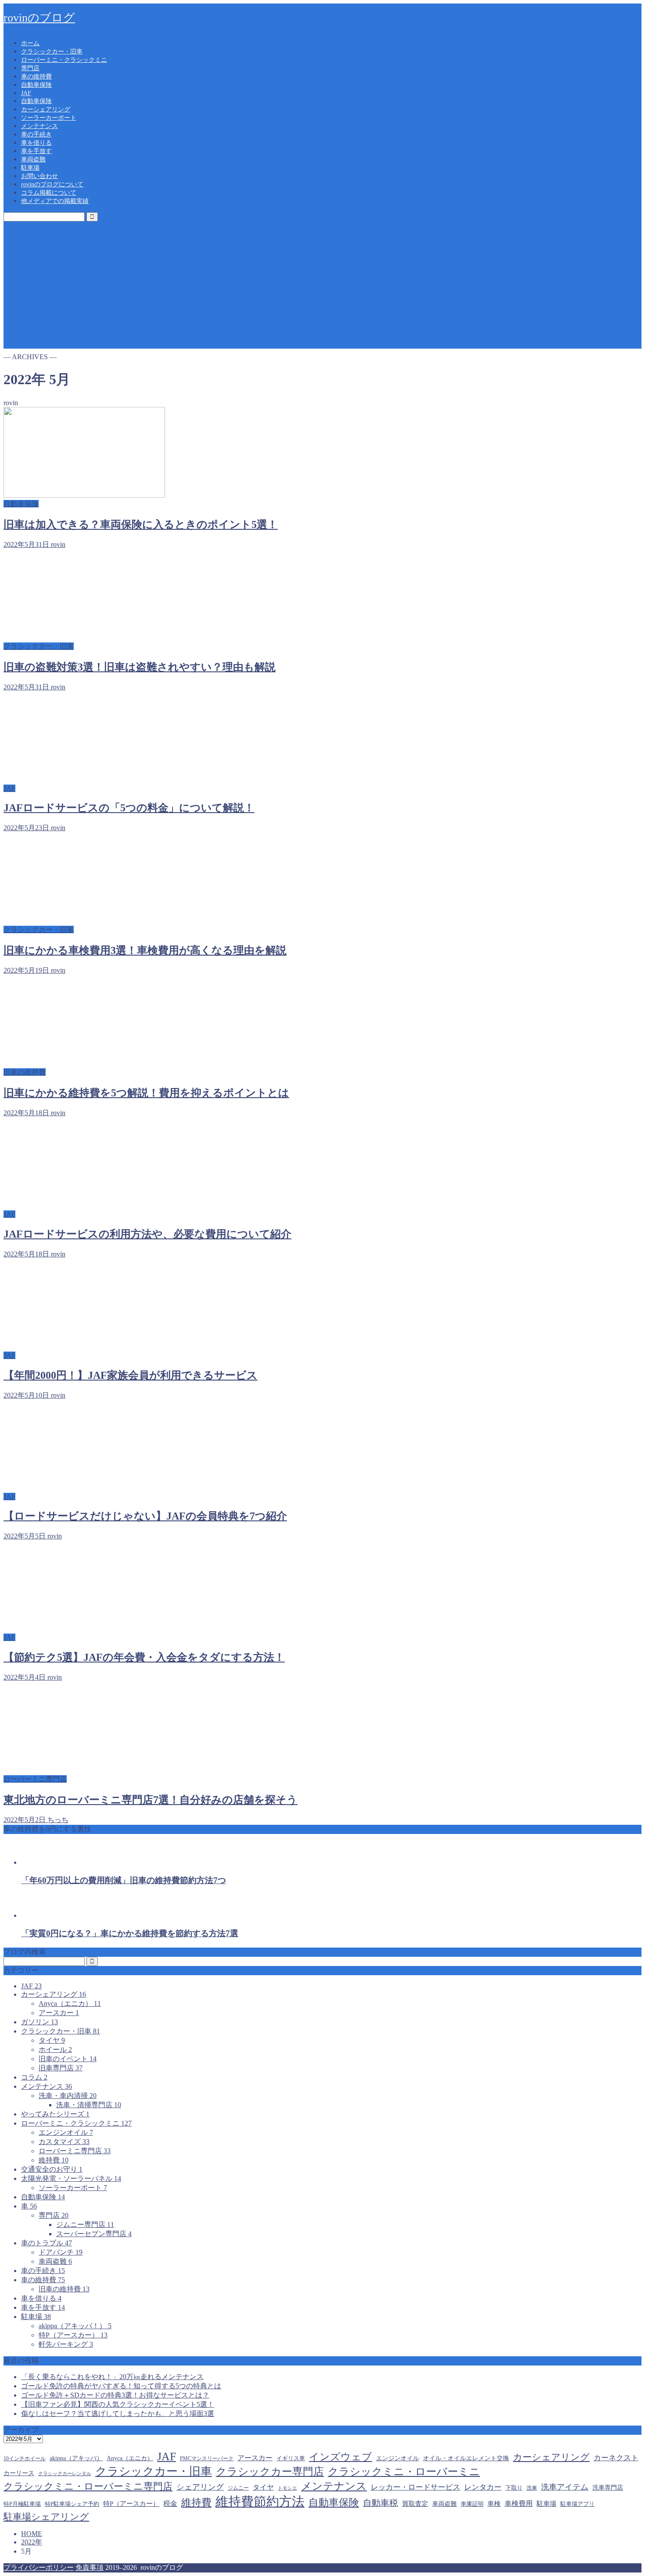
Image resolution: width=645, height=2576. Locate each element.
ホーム (30, 43)
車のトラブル (47, 2243)
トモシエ (287, 2488)
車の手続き (36, 134)
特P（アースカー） (73, 2335)
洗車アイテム (565, 2487)
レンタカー (483, 2487)
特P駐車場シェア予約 (72, 2504)
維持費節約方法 (260, 2501)
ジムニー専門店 (85, 2225)
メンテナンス (39, 126)
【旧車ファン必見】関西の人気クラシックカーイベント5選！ (118, 2404)
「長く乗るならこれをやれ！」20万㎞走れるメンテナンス (112, 2377)
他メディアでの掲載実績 (55, 201)
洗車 (532, 2488)
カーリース (19, 2473)
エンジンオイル (66, 2132)
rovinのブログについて (52, 184)
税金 (170, 2503)
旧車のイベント (68, 2059)
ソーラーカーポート (49, 118)
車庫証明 (472, 2504)
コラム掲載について (49, 193)
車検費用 (519, 2503)
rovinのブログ (39, 18)
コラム (34, 2077)
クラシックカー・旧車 (52, 52)
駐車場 (30, 168)
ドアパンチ (61, 2252)
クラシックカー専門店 (270, 2472)
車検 (494, 2504)
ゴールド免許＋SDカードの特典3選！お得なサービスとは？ (115, 2395)
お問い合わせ (39, 176)
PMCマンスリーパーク (207, 2458)
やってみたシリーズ (55, 2114)
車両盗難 (33, 159)
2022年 (32, 2542)
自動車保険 (36, 85)
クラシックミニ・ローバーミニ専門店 (88, 2487)
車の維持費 (36, 77)
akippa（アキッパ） (76, 2458)
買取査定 (415, 2504)
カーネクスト (616, 2458)
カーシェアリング (46, 109)
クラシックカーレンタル (65, 2474)
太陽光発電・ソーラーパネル (71, 2178)
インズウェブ (340, 2457)
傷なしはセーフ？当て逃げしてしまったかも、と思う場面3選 (118, 2414)
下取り (514, 2488)
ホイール (55, 2050)
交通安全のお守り (52, 2169)
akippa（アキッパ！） (75, 2326)
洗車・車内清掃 (68, 2096)
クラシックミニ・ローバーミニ (404, 2471)
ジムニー (238, 2488)
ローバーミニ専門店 (75, 2151)
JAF (26, 93)
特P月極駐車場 (22, 2504)
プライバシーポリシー (39, 2567)
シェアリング (200, 2487)
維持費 (54, 2160)
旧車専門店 (61, 2068)
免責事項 (90, 2567)
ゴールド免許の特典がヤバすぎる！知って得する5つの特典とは (121, 2386)
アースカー (59, 2013)
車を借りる (36, 143)
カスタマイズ (64, 2142)
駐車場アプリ (577, 2504)
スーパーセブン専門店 (94, 2234)
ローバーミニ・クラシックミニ (64, 60)
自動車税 (380, 2503)
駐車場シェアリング (46, 2517)
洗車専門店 (608, 2488)
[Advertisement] (322, 287)
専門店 (30, 68)
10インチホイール (25, 2458)
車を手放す (36, 151)
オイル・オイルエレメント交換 (466, 2458)
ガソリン (39, 2022)
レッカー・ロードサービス (416, 2487)
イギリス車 (291, 2458)
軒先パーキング (66, 2344)
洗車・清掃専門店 (89, 2105)
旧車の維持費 (64, 2289)
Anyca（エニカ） (70, 2003)
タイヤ (52, 2040)
